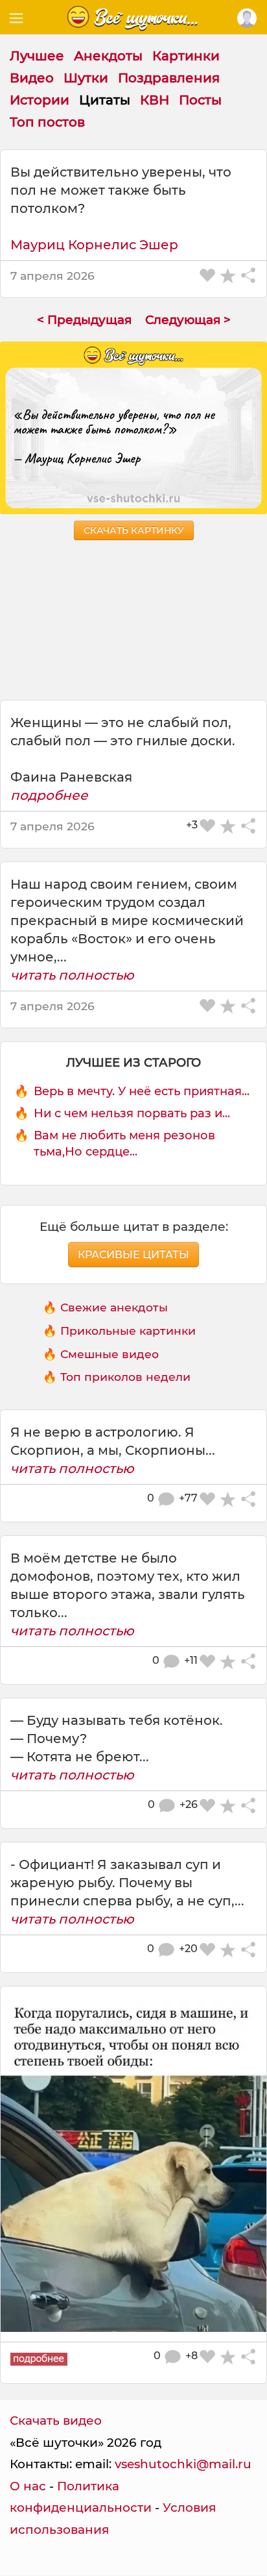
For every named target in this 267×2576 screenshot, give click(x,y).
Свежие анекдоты (114, 1307)
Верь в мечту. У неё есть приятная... (142, 1091)
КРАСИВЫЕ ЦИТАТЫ (133, 1255)
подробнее (49, 795)
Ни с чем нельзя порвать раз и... (132, 1113)
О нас (28, 2486)
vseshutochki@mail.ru (183, 2464)
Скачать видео (56, 2421)
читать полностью (72, 975)
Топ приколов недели (125, 1377)
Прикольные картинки (128, 1331)
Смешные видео (110, 1354)
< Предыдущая (84, 320)
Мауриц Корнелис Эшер (94, 245)
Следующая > (188, 320)
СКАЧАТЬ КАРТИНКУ (134, 530)
